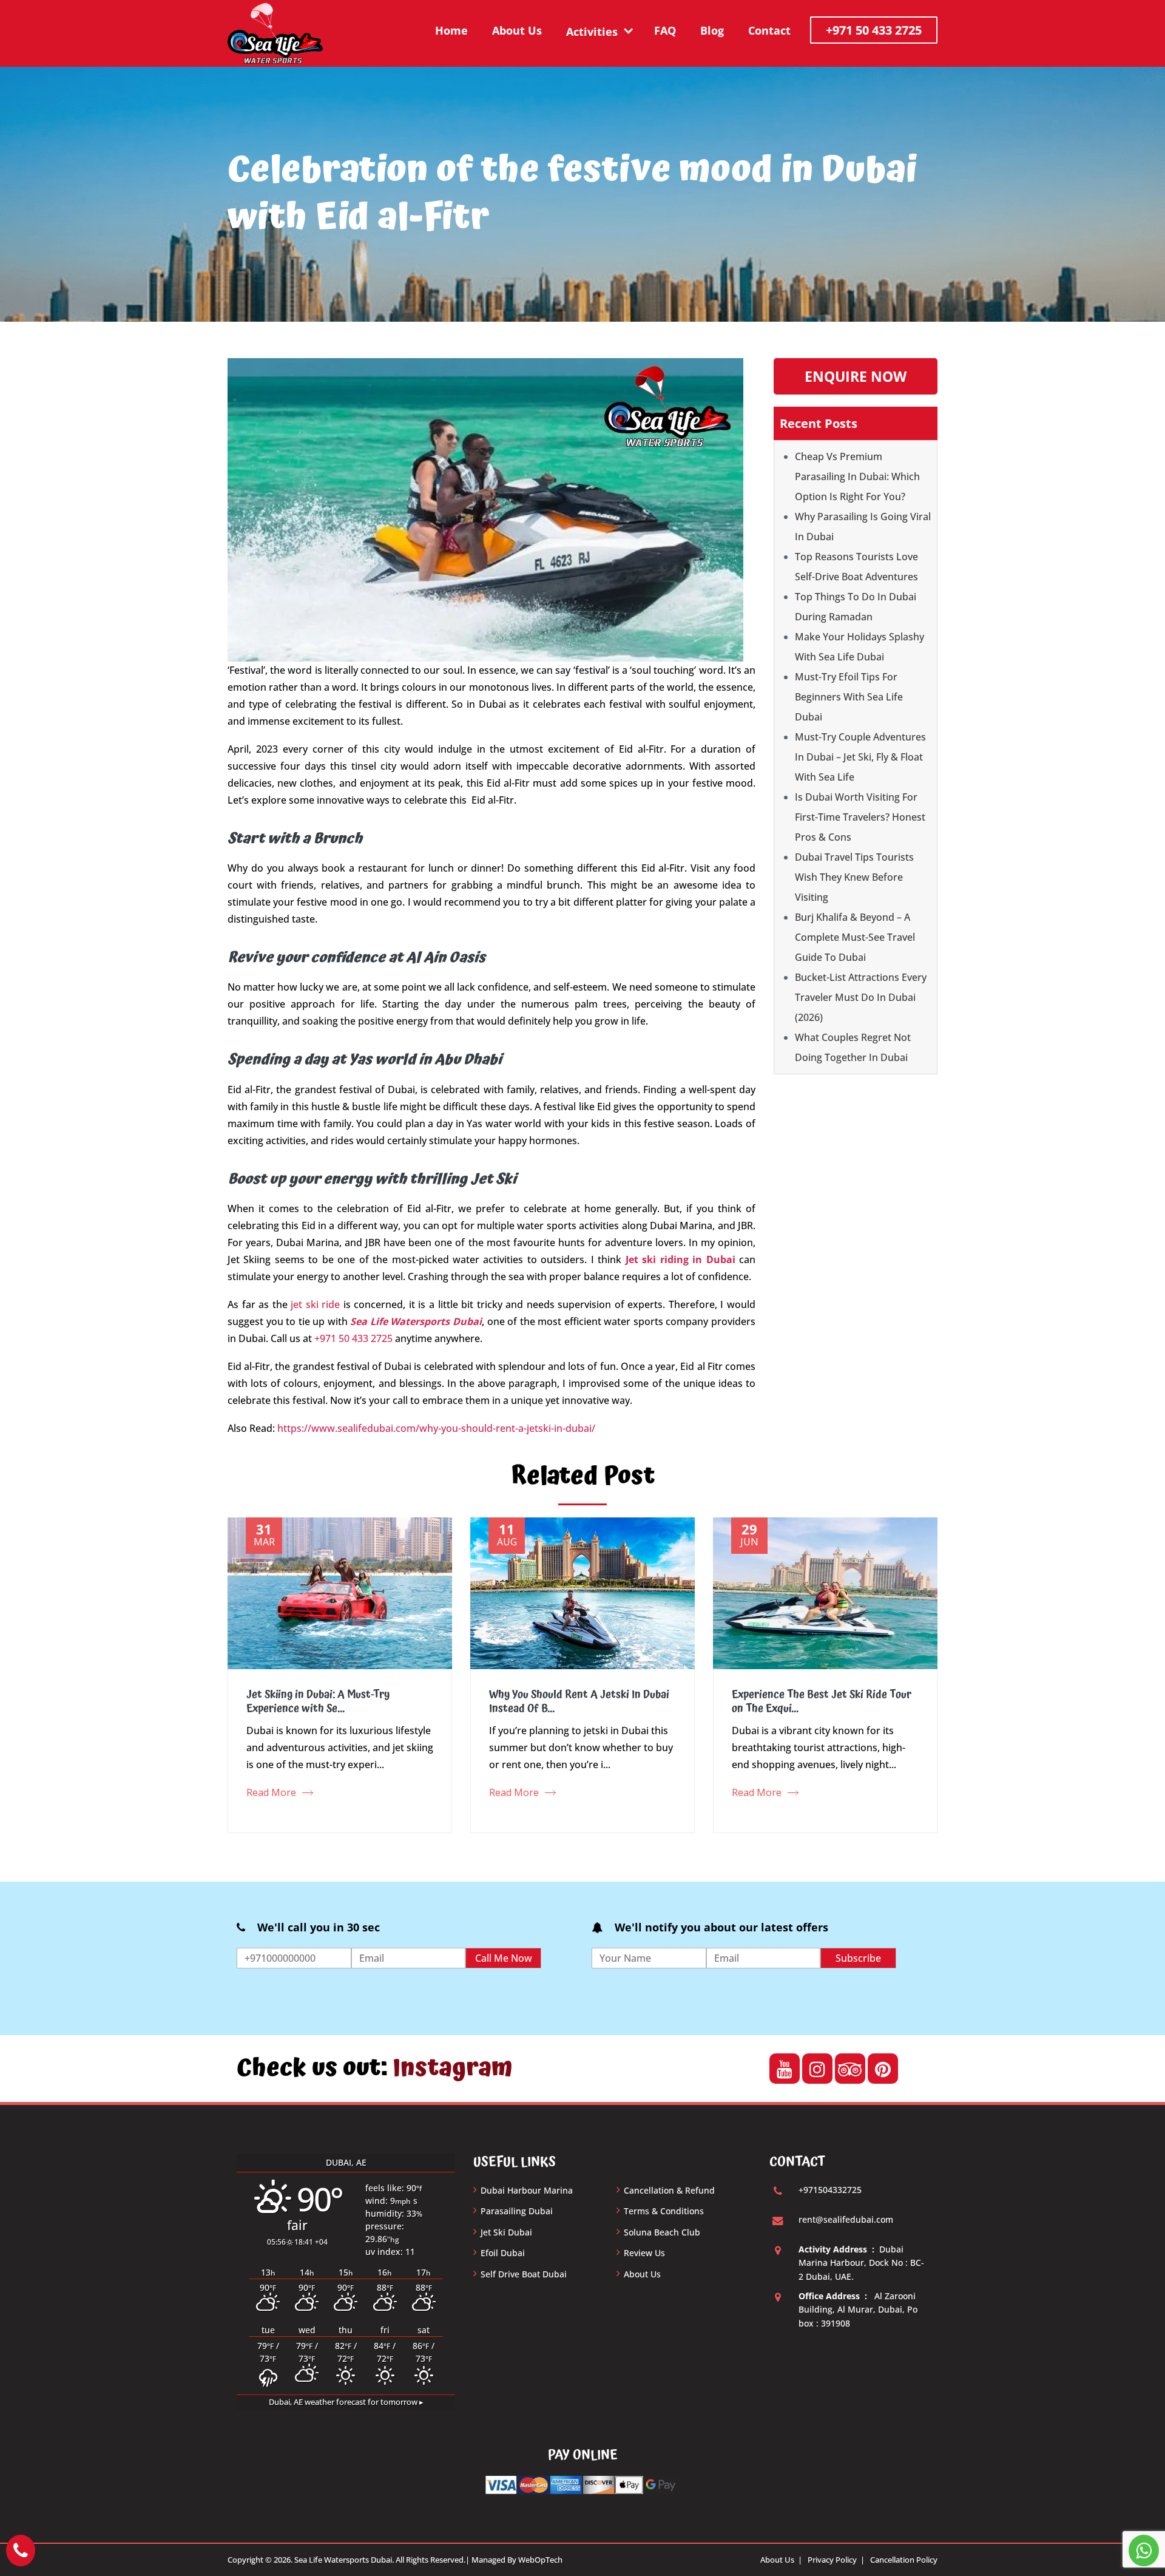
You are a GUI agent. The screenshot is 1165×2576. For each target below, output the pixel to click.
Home (451, 30)
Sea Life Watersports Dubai (416, 1321)
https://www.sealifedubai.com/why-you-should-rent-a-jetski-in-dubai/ (436, 1428)
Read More (271, 1792)
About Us (517, 30)
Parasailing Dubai (517, 2211)
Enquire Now (856, 376)
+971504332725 (830, 2190)
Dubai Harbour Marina (527, 2190)
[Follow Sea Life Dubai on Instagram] (817, 2069)
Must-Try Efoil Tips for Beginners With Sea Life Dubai (849, 697)
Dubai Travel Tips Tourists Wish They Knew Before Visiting (854, 877)
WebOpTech (540, 2560)
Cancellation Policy (904, 2560)
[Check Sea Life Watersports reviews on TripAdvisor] (850, 2069)
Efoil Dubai (503, 2253)
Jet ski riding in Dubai (680, 1259)
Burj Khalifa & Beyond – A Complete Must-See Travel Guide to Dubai (855, 937)
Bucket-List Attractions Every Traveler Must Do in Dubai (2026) (861, 997)
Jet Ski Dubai (506, 2232)
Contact (769, 30)
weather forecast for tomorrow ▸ (346, 2402)
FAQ (665, 30)
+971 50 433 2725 (874, 30)
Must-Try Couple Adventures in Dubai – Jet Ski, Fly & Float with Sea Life (860, 757)
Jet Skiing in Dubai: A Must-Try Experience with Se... (318, 1701)
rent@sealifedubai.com (846, 2219)
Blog (712, 30)
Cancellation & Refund (669, 2190)
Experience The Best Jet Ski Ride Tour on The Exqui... (822, 1701)
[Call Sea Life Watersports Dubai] (21, 2551)
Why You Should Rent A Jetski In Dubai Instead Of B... (579, 1701)
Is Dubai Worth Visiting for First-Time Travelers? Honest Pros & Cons (860, 817)
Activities (592, 32)
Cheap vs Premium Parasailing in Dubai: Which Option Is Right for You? (857, 476)
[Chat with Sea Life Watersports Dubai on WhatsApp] (1144, 2551)
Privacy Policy (832, 2560)
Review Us (644, 2253)
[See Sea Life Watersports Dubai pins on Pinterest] (883, 2069)
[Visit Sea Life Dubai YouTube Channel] (785, 2069)
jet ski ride (315, 1304)
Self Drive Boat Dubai (524, 2274)
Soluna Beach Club (662, 2232)
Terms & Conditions (664, 2211)
